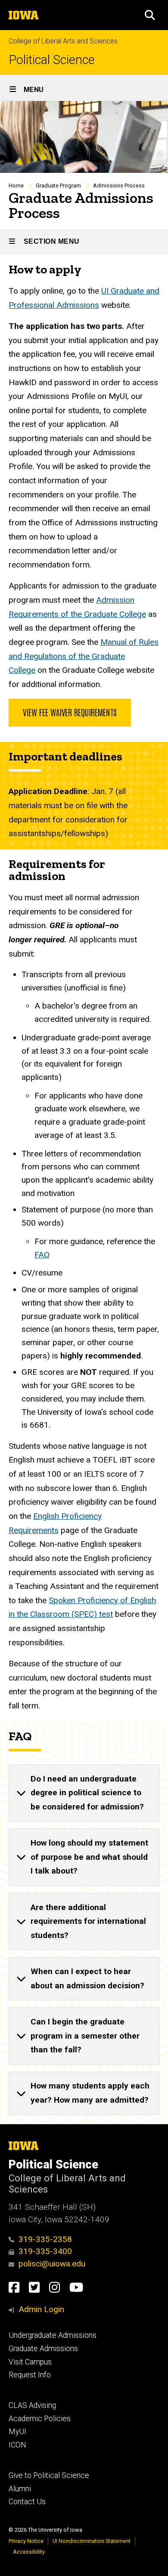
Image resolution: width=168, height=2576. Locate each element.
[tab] (84, 1793)
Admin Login (41, 2309)
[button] (150, 15)
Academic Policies (40, 2419)
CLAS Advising (32, 2405)
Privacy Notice (26, 2541)
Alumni (20, 2489)
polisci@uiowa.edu (52, 2264)
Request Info (30, 2375)
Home (16, 186)
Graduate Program (58, 186)
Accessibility (29, 2552)
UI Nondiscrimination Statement (92, 2541)
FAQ (42, 1255)
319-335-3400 (45, 2251)
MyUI (17, 2432)
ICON (17, 2445)
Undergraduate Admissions (53, 2335)
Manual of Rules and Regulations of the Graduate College (84, 656)
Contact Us (27, 2502)
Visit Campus (30, 2362)
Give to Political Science (49, 2475)
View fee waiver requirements (70, 712)
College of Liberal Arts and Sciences (63, 41)
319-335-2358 (45, 2239)
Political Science (52, 60)
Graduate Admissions (43, 2349)
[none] (84, 1793)
